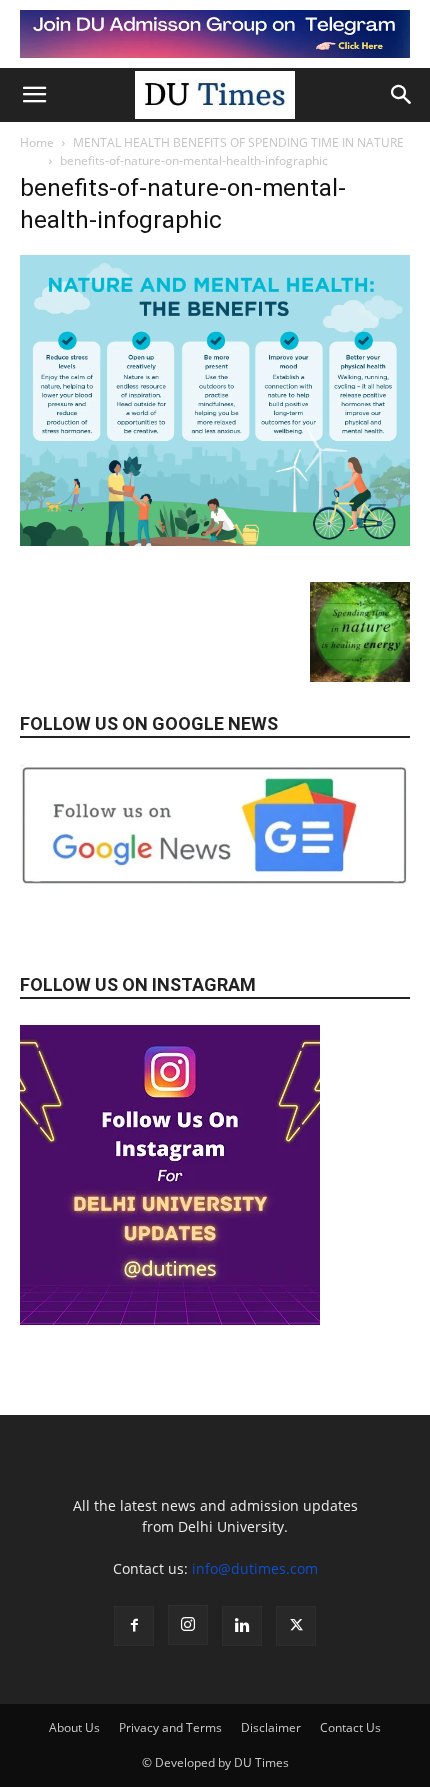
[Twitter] (296, 1626)
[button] (34, 95)
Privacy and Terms (170, 1727)
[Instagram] (188, 1625)
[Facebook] (134, 1626)
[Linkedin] (242, 1626)
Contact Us (350, 1727)
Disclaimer (271, 1727)
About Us (74, 1727)
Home (37, 142)
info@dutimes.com (255, 1568)
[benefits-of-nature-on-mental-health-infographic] (215, 540)
